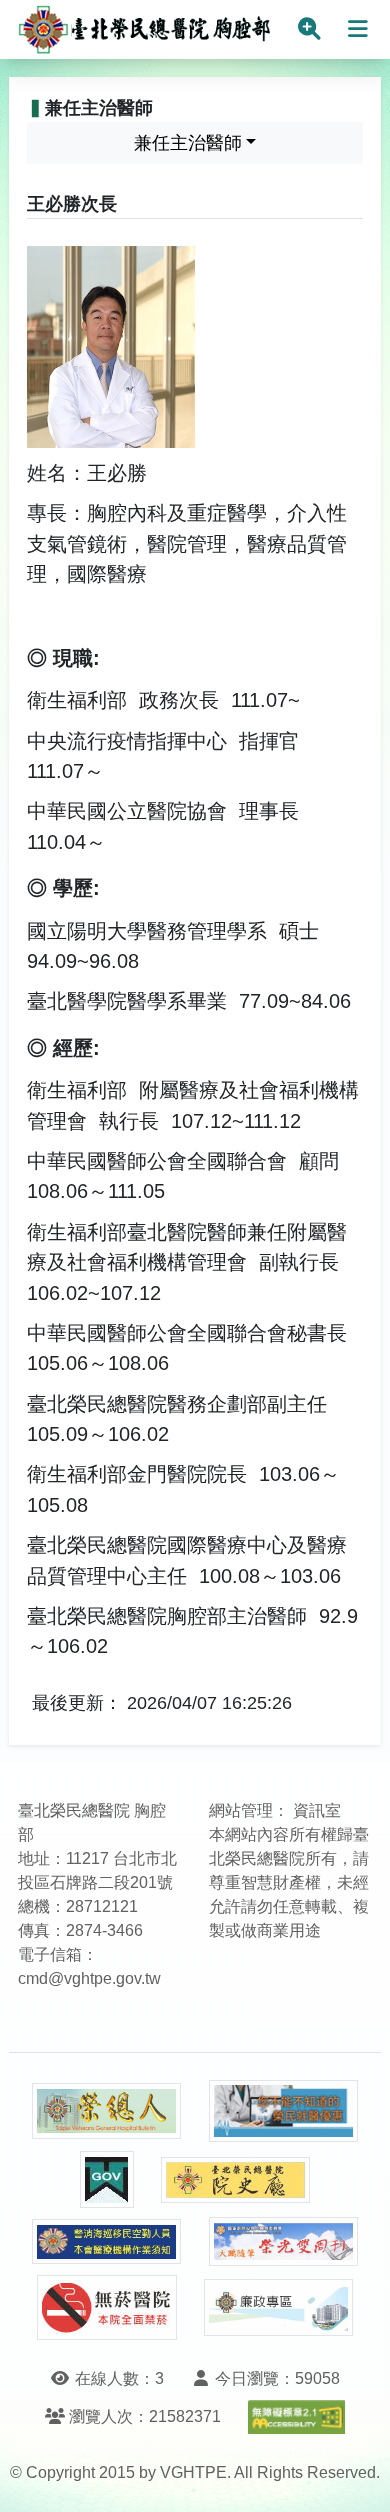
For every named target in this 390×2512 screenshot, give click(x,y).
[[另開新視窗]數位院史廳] (236, 2180)
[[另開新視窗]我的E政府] (107, 2179)
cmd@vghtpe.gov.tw (89, 1978)
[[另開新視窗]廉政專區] (279, 2308)
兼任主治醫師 (188, 143)
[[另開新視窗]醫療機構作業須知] (107, 2241)
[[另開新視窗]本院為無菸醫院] (107, 2307)
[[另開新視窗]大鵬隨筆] (284, 2241)
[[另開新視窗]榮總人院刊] (107, 2111)
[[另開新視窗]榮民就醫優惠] (284, 2111)
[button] (356, 2476)
